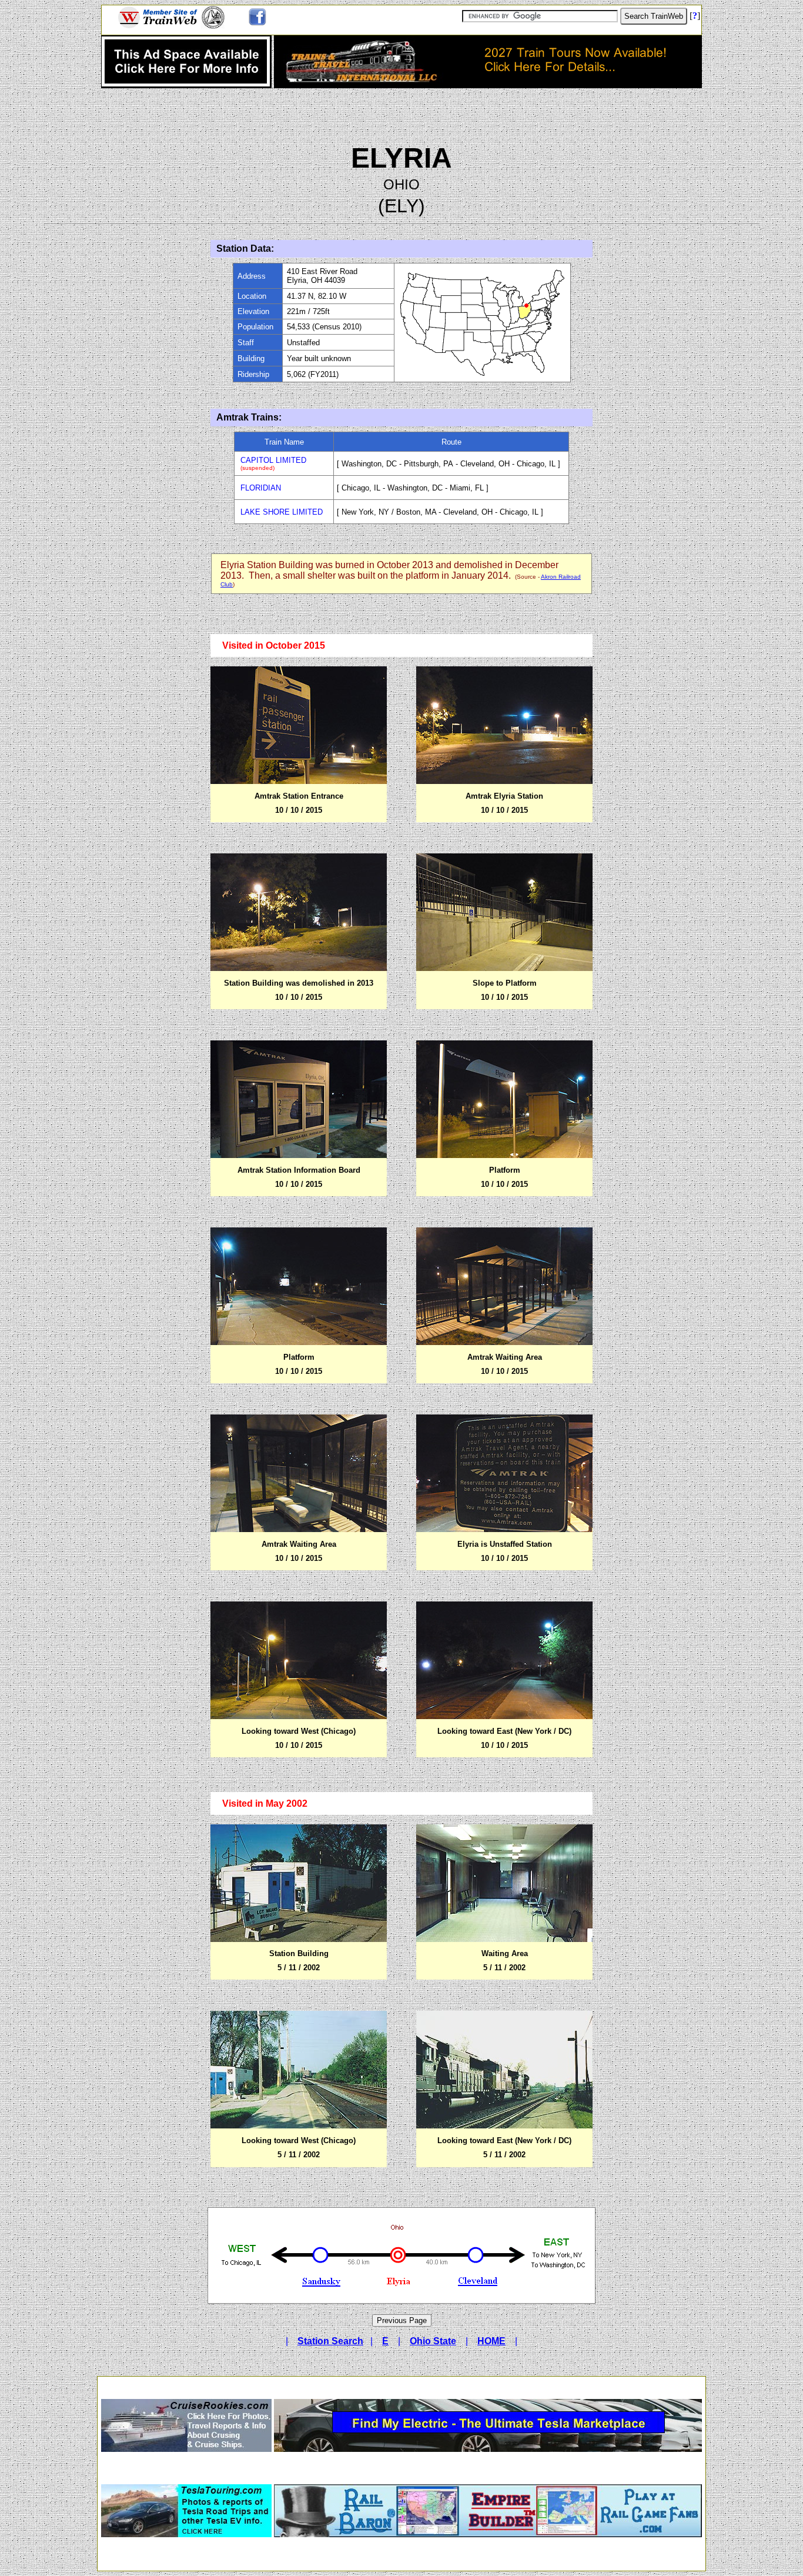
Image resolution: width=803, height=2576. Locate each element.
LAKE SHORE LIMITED (282, 512)
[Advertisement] (401, 2384)
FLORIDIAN (261, 488)
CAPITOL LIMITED (273, 460)
